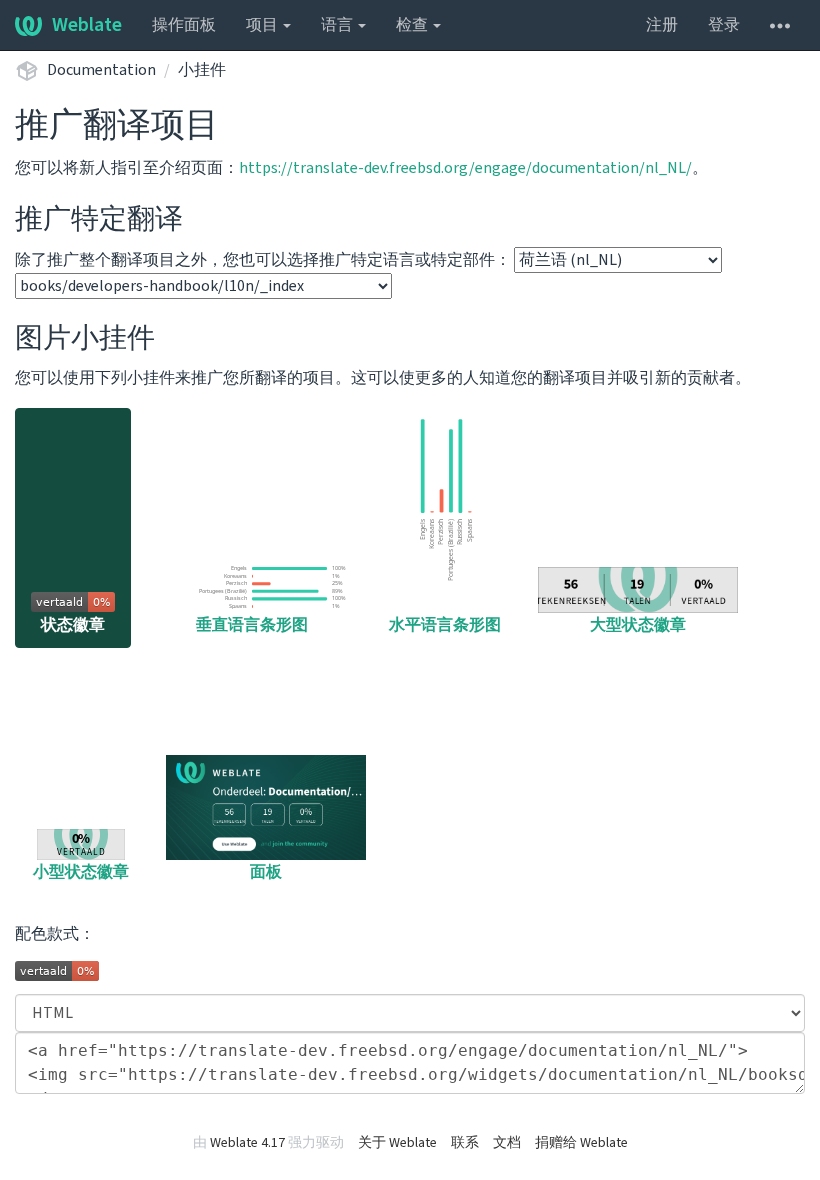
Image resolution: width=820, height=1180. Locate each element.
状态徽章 (73, 625)
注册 (662, 25)
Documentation (101, 70)
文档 (507, 1143)
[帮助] (780, 25)
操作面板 (184, 25)
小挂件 (202, 70)
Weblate (87, 25)
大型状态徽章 (638, 625)
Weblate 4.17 (247, 1143)
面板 (266, 872)
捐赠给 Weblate (581, 1143)
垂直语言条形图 (252, 625)
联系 (465, 1143)
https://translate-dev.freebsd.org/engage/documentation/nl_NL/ (465, 168)
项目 (263, 25)
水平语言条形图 (445, 625)
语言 (338, 25)
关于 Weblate (397, 1143)
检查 (413, 25)
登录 (724, 25)
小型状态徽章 (81, 872)
